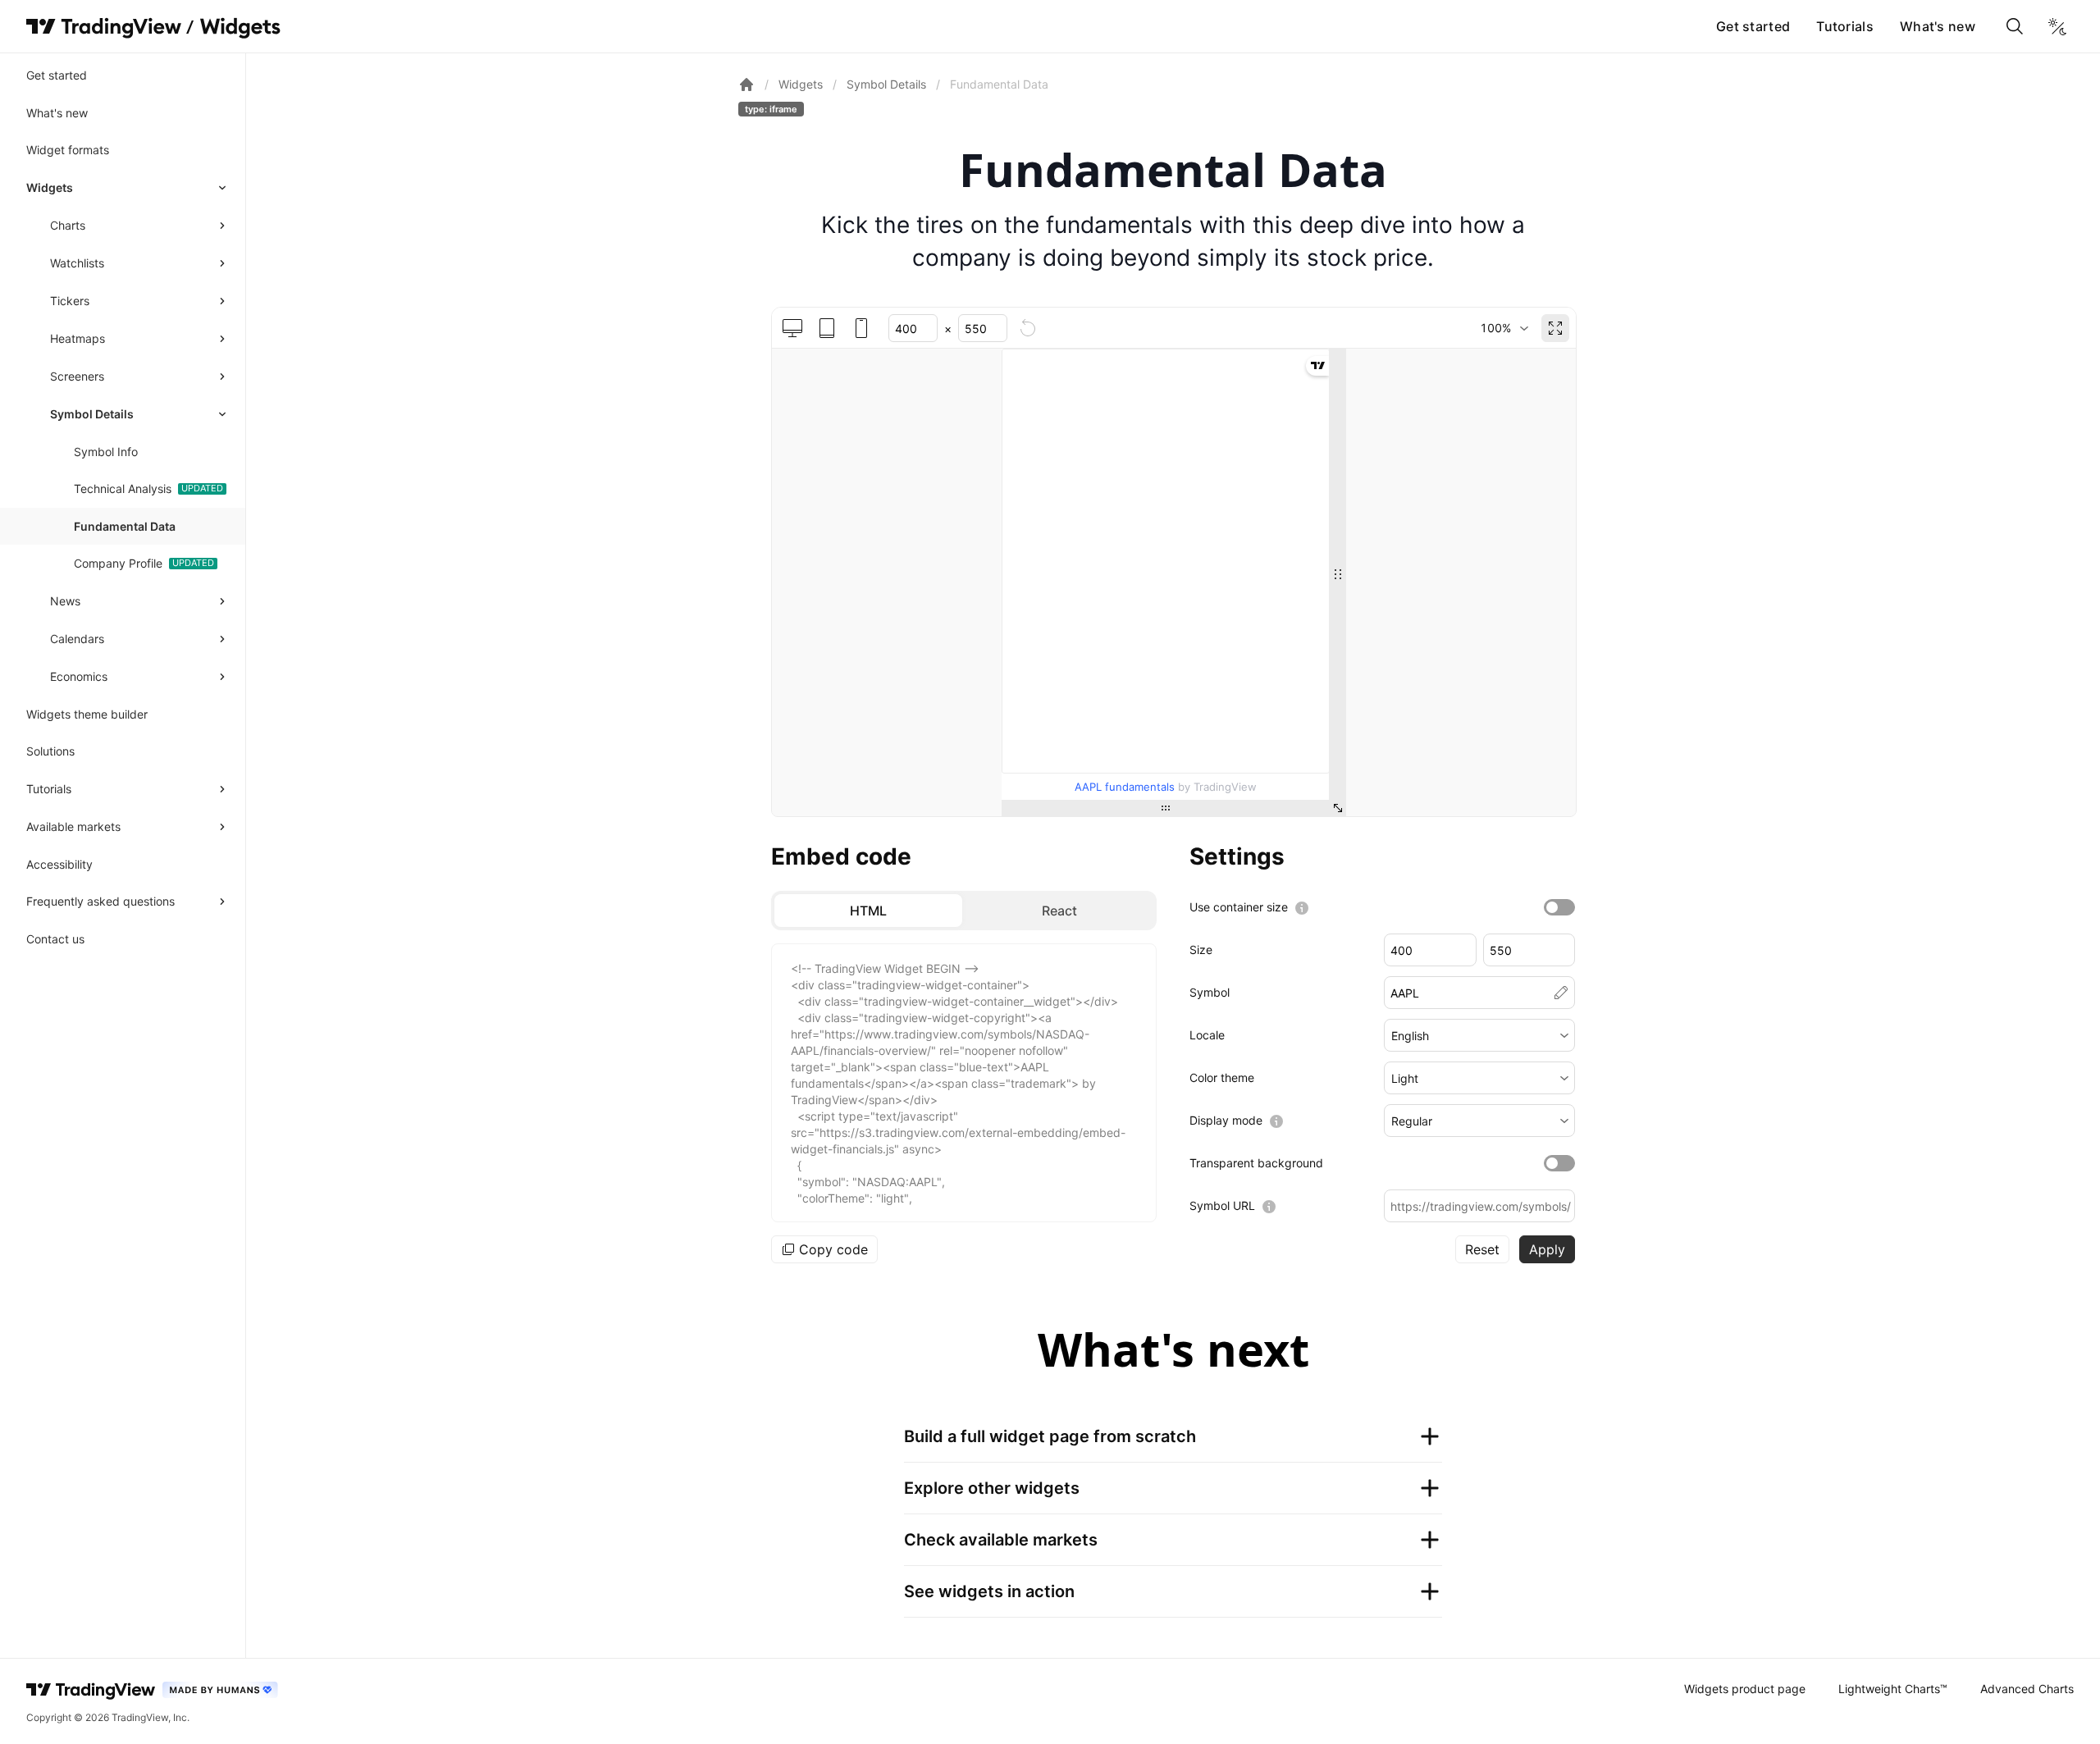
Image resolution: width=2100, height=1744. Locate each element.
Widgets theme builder (87, 714)
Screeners (77, 376)
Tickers (70, 301)
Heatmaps (78, 338)
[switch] (1559, 907)
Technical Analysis (123, 489)
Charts (68, 225)
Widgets (50, 187)
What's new (1938, 26)
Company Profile (118, 563)
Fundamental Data (125, 526)
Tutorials (1845, 26)
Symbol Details (92, 414)
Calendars (77, 639)
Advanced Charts (2027, 1689)
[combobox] (1504, 328)
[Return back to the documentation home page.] (746, 84)
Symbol (1210, 992)
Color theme (1222, 1077)
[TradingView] (104, 26)
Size (1201, 950)
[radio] (868, 911)
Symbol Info (106, 452)
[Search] (2015, 26)
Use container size (1239, 907)
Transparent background (1256, 1163)
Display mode (1226, 1120)
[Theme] (2057, 26)
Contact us (55, 939)
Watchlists (77, 263)
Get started (1753, 26)
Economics (79, 676)
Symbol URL (1222, 1205)
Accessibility (59, 864)
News (65, 601)
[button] (1479, 1035)
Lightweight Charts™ (1893, 1689)
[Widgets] (239, 29)
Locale (1207, 1035)
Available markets (73, 826)
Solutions (50, 751)
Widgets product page (1745, 1689)
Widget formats (68, 150)
